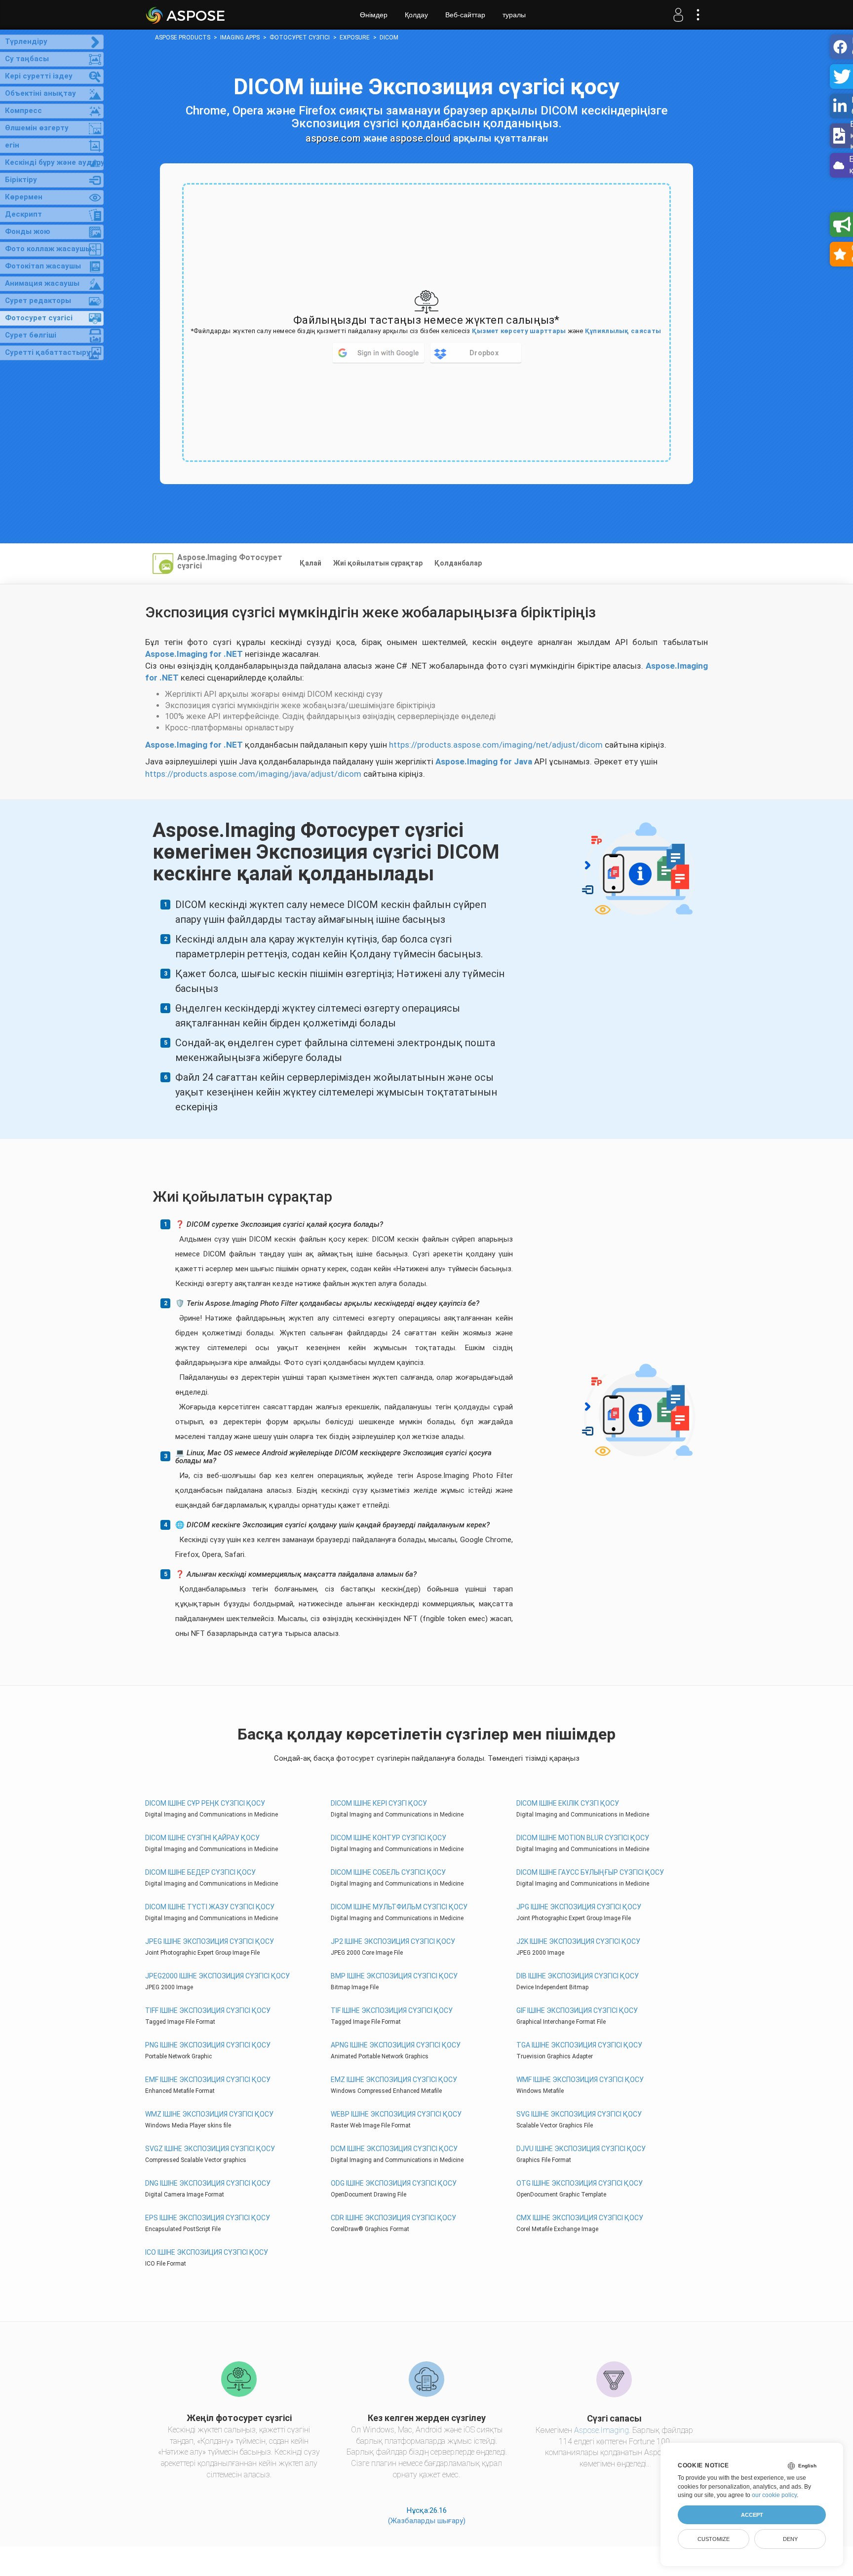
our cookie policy (774, 2495)
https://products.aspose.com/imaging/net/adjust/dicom (496, 745)
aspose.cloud (420, 138)
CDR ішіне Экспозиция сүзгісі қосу (393, 2218)
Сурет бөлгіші (31, 335)
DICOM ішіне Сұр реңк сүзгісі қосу (205, 1803)
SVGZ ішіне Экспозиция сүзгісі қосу (210, 2149)
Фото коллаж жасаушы (48, 249)
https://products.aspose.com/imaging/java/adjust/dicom (253, 774)
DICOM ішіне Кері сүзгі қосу (379, 1803)
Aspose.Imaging (601, 2430)
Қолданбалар (458, 563)
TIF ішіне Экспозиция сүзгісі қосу (392, 2010)
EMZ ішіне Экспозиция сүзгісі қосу (394, 2080)
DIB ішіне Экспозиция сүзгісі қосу (578, 1976)
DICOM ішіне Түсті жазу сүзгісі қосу (210, 1907)
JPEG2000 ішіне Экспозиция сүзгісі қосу (217, 1976)
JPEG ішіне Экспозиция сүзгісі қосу (210, 1941)
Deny (790, 2539)
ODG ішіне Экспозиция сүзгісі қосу (394, 2183)
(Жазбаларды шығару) (427, 2521)
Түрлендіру (26, 41)
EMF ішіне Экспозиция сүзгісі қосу (208, 2080)
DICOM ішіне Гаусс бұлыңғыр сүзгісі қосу (590, 1872)
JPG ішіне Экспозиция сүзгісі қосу (579, 1907)
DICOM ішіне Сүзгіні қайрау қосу (202, 1838)
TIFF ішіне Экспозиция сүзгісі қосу (208, 2010)
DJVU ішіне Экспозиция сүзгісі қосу (581, 2149)
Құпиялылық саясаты (623, 331)
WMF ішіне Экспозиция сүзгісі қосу (580, 2080)
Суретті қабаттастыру (48, 352)
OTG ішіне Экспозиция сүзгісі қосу (580, 2183)
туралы (514, 15)
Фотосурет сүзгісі (39, 318)
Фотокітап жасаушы (43, 266)
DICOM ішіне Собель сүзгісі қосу (388, 1872)
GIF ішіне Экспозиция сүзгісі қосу (577, 2010)
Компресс (23, 111)
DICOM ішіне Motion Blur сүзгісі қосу (583, 1838)
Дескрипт (23, 214)
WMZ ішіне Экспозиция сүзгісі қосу (209, 2114)
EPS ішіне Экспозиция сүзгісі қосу (208, 2218)
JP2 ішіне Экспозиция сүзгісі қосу (393, 1941)
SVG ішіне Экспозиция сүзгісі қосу (579, 2114)
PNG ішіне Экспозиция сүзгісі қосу (208, 2045)
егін (12, 145)
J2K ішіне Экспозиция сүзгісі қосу (578, 1941)
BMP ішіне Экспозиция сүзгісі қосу (394, 1976)
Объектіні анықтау (40, 93)
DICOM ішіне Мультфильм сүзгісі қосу (399, 1907)
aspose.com (333, 138)
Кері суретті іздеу (39, 76)
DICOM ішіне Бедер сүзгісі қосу (200, 1872)
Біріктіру (21, 180)
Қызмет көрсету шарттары (519, 331)
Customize (714, 2539)
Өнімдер (374, 15)
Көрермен (24, 197)
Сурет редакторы (38, 301)
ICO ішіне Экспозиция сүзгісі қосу (207, 2252)
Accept (752, 2515)
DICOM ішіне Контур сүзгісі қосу (388, 1838)
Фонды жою (28, 231)
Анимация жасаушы (42, 283)
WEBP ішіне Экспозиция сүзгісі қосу (396, 2114)
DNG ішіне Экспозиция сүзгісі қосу (208, 2183)
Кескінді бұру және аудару (54, 162)
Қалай (310, 563)
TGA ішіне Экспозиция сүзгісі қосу (579, 2045)
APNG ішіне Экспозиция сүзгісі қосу (396, 2045)
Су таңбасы (27, 59)
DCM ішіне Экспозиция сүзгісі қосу (394, 2149)
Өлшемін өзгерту (37, 128)
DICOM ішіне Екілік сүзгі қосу (568, 1803)
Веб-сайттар (465, 15)
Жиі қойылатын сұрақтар (378, 563)
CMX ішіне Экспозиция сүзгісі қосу (580, 2218)
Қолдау (416, 15)
